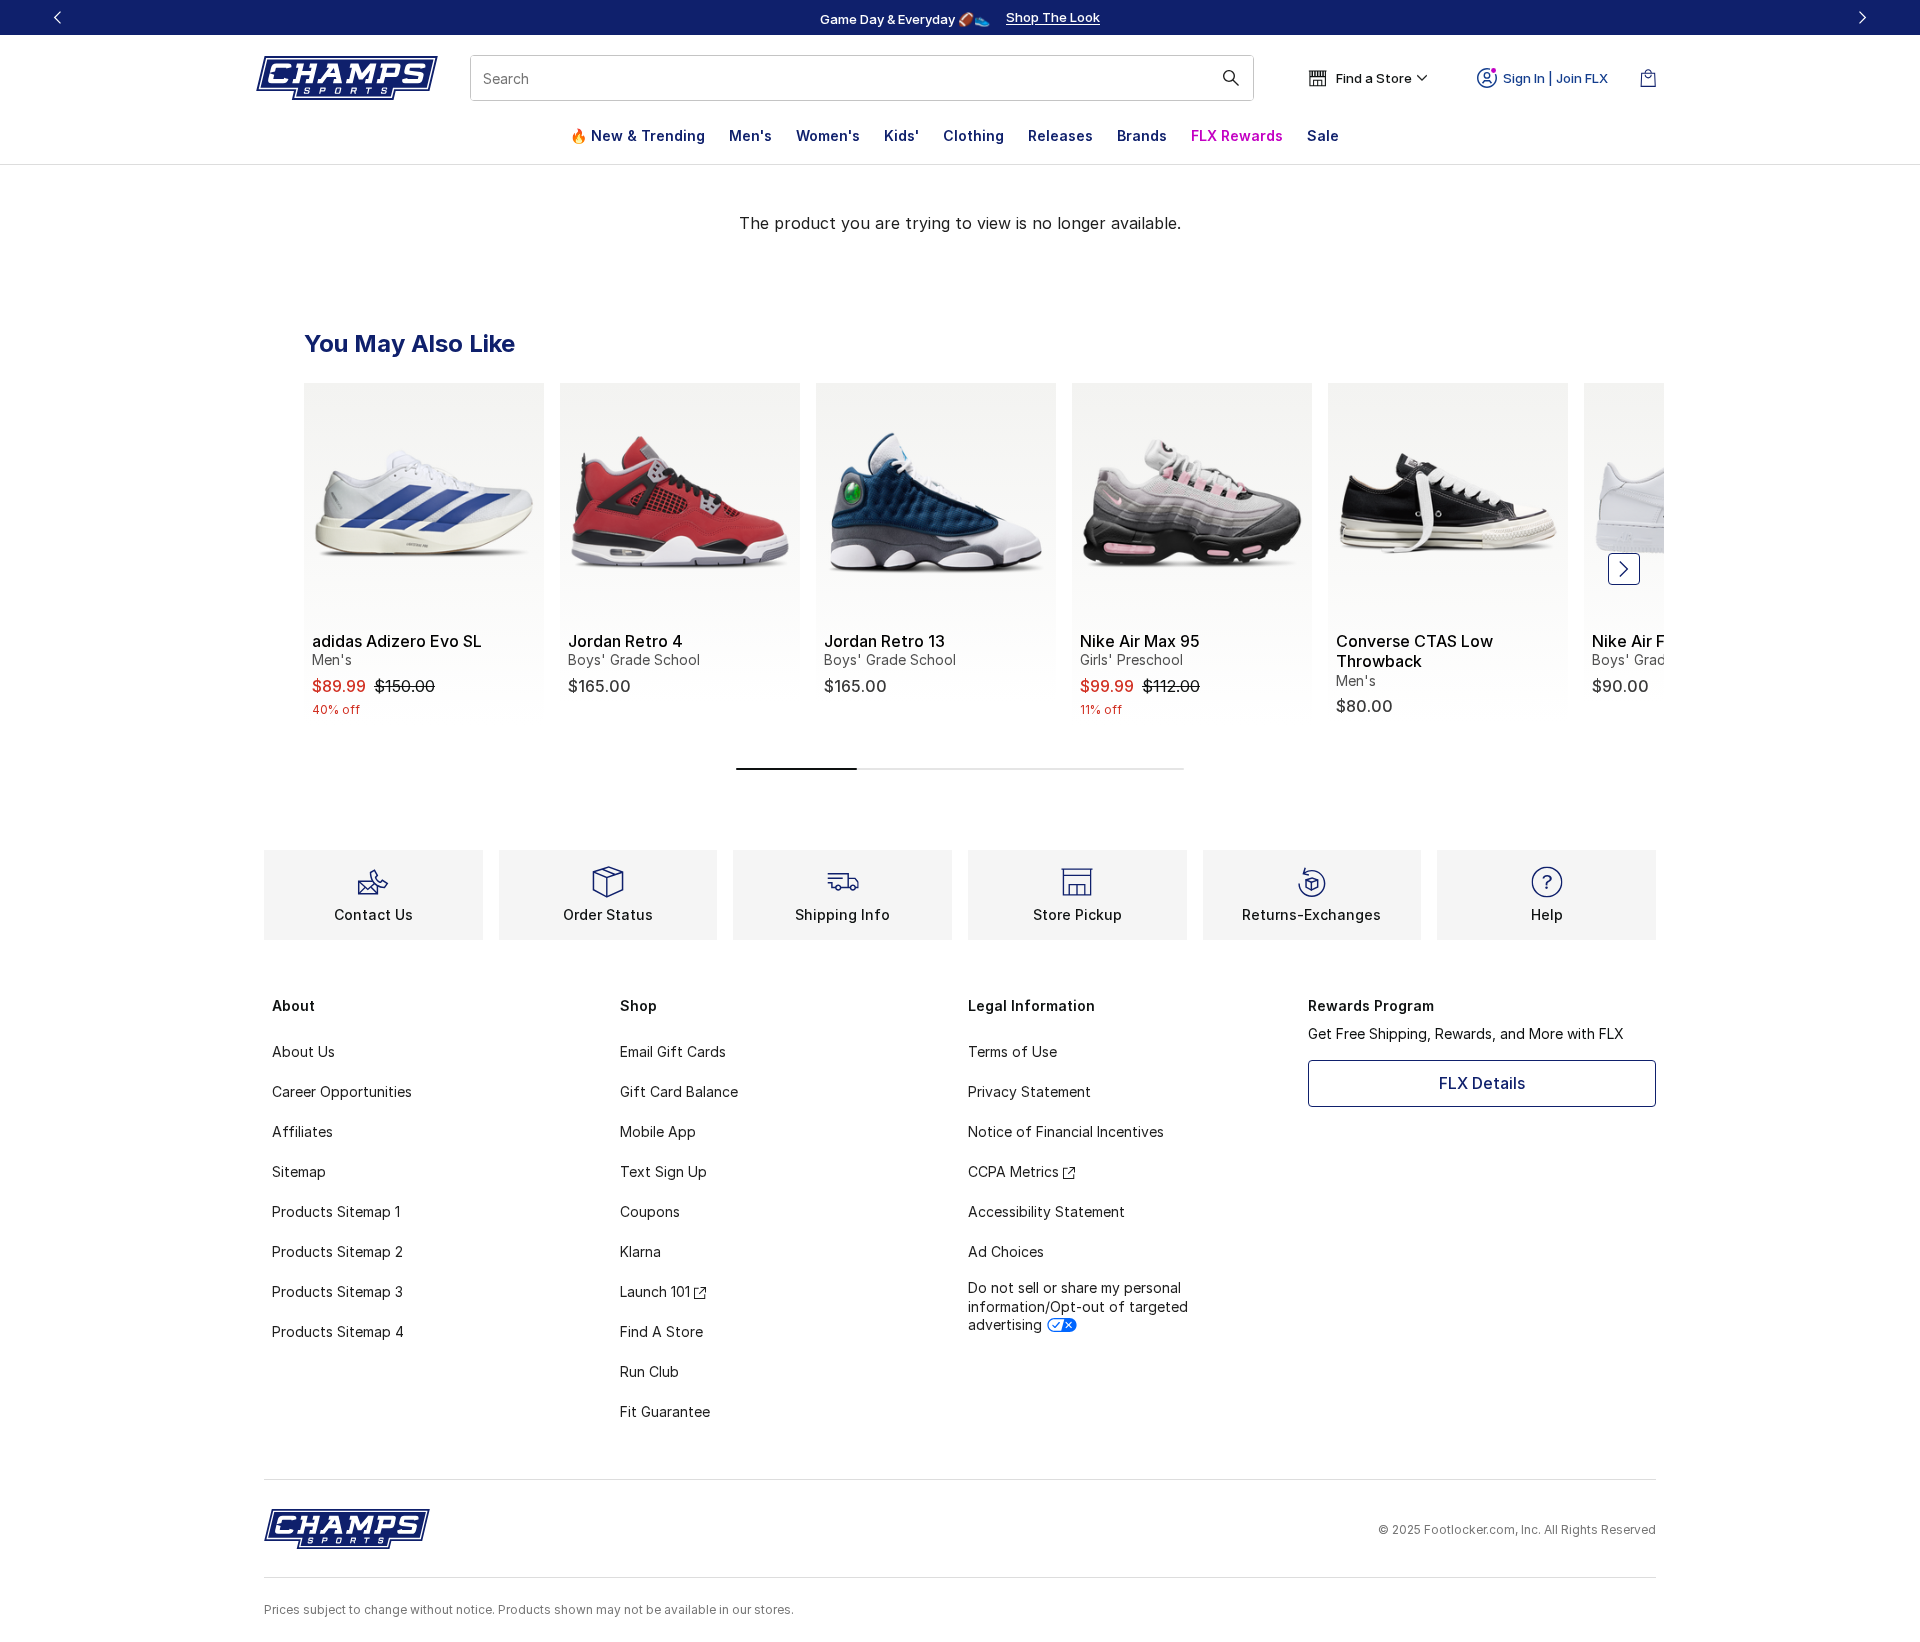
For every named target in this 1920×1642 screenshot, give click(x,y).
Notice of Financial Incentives (1066, 1131)
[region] (960, 18)
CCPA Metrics (1013, 1171)
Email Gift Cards (673, 1051)
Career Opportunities (342, 1091)
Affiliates (302, 1131)
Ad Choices (1006, 1251)
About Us (303, 1051)
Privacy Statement (1029, 1091)
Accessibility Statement (1046, 1211)
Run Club (649, 1371)
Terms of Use (1012, 1051)
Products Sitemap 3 (337, 1291)
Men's (750, 135)
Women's (828, 135)
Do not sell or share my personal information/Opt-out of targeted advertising (1078, 1305)
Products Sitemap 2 (337, 1251)
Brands (1142, 135)
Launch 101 (655, 1291)
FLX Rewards (1237, 135)
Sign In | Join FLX (1555, 78)
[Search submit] (1231, 78)
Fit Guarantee (665, 1411)
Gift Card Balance (679, 1091)
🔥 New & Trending (637, 135)
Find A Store (661, 1331)
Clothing (973, 135)
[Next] (1862, 17)
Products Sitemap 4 (338, 1331)
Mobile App (658, 1131)
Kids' (901, 135)
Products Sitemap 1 (336, 1211)
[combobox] (862, 78)
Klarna (640, 1251)
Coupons (650, 1211)
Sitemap (299, 1171)
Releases (1060, 135)
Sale (1323, 135)
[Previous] (58, 17)
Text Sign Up (663, 1171)
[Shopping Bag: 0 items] (1648, 78)
